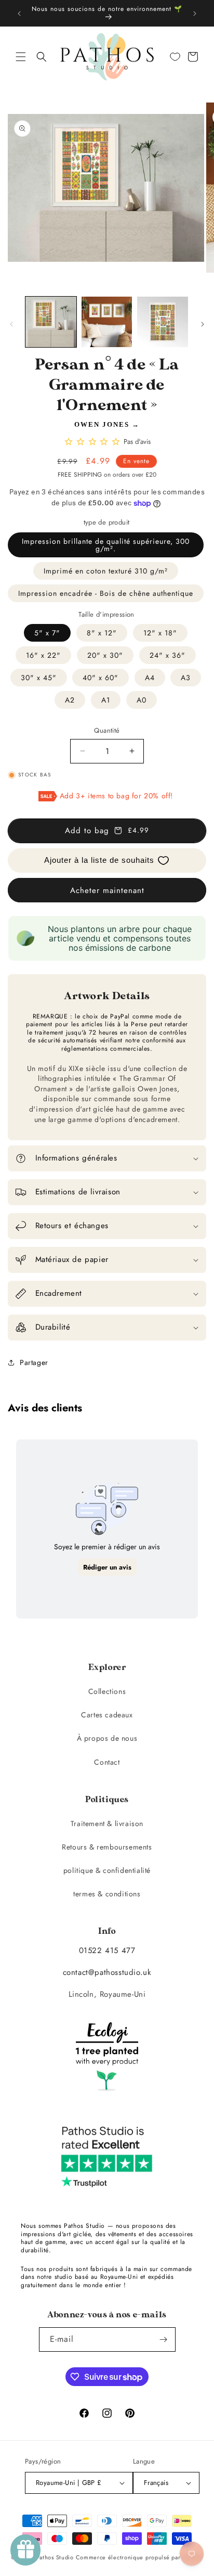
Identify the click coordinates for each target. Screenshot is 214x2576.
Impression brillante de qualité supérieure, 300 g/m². (106, 545)
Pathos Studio (55, 2557)
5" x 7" (47, 633)
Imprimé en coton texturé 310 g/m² (106, 571)
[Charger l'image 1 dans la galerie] (51, 322)
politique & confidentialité (107, 1870)
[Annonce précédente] (19, 14)
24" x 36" (168, 655)
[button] (21, 57)
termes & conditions (107, 1894)
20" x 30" (105, 655)
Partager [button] (34, 1362)
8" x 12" (102, 633)
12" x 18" (160, 633)
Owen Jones (102, 424)
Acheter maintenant (107, 890)
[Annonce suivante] (195, 14)
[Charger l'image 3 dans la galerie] (163, 322)
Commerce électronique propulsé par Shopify (139, 2557)
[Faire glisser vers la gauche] (11, 324)
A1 (106, 700)
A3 (186, 678)
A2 (70, 700)
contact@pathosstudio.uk (107, 1972)
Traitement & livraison (107, 1823)
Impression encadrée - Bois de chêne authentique (106, 593)
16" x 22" (43, 655)
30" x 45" (39, 678)
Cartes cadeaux (107, 1715)
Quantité (107, 730)
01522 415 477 (107, 1950)
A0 (142, 700)
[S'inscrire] (164, 2339)
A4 (150, 678)
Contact (107, 1762)
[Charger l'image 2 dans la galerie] (107, 322)
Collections (107, 1691)
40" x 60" (101, 678)
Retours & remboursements (107, 1847)
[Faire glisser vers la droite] (203, 324)
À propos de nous (107, 1738)
